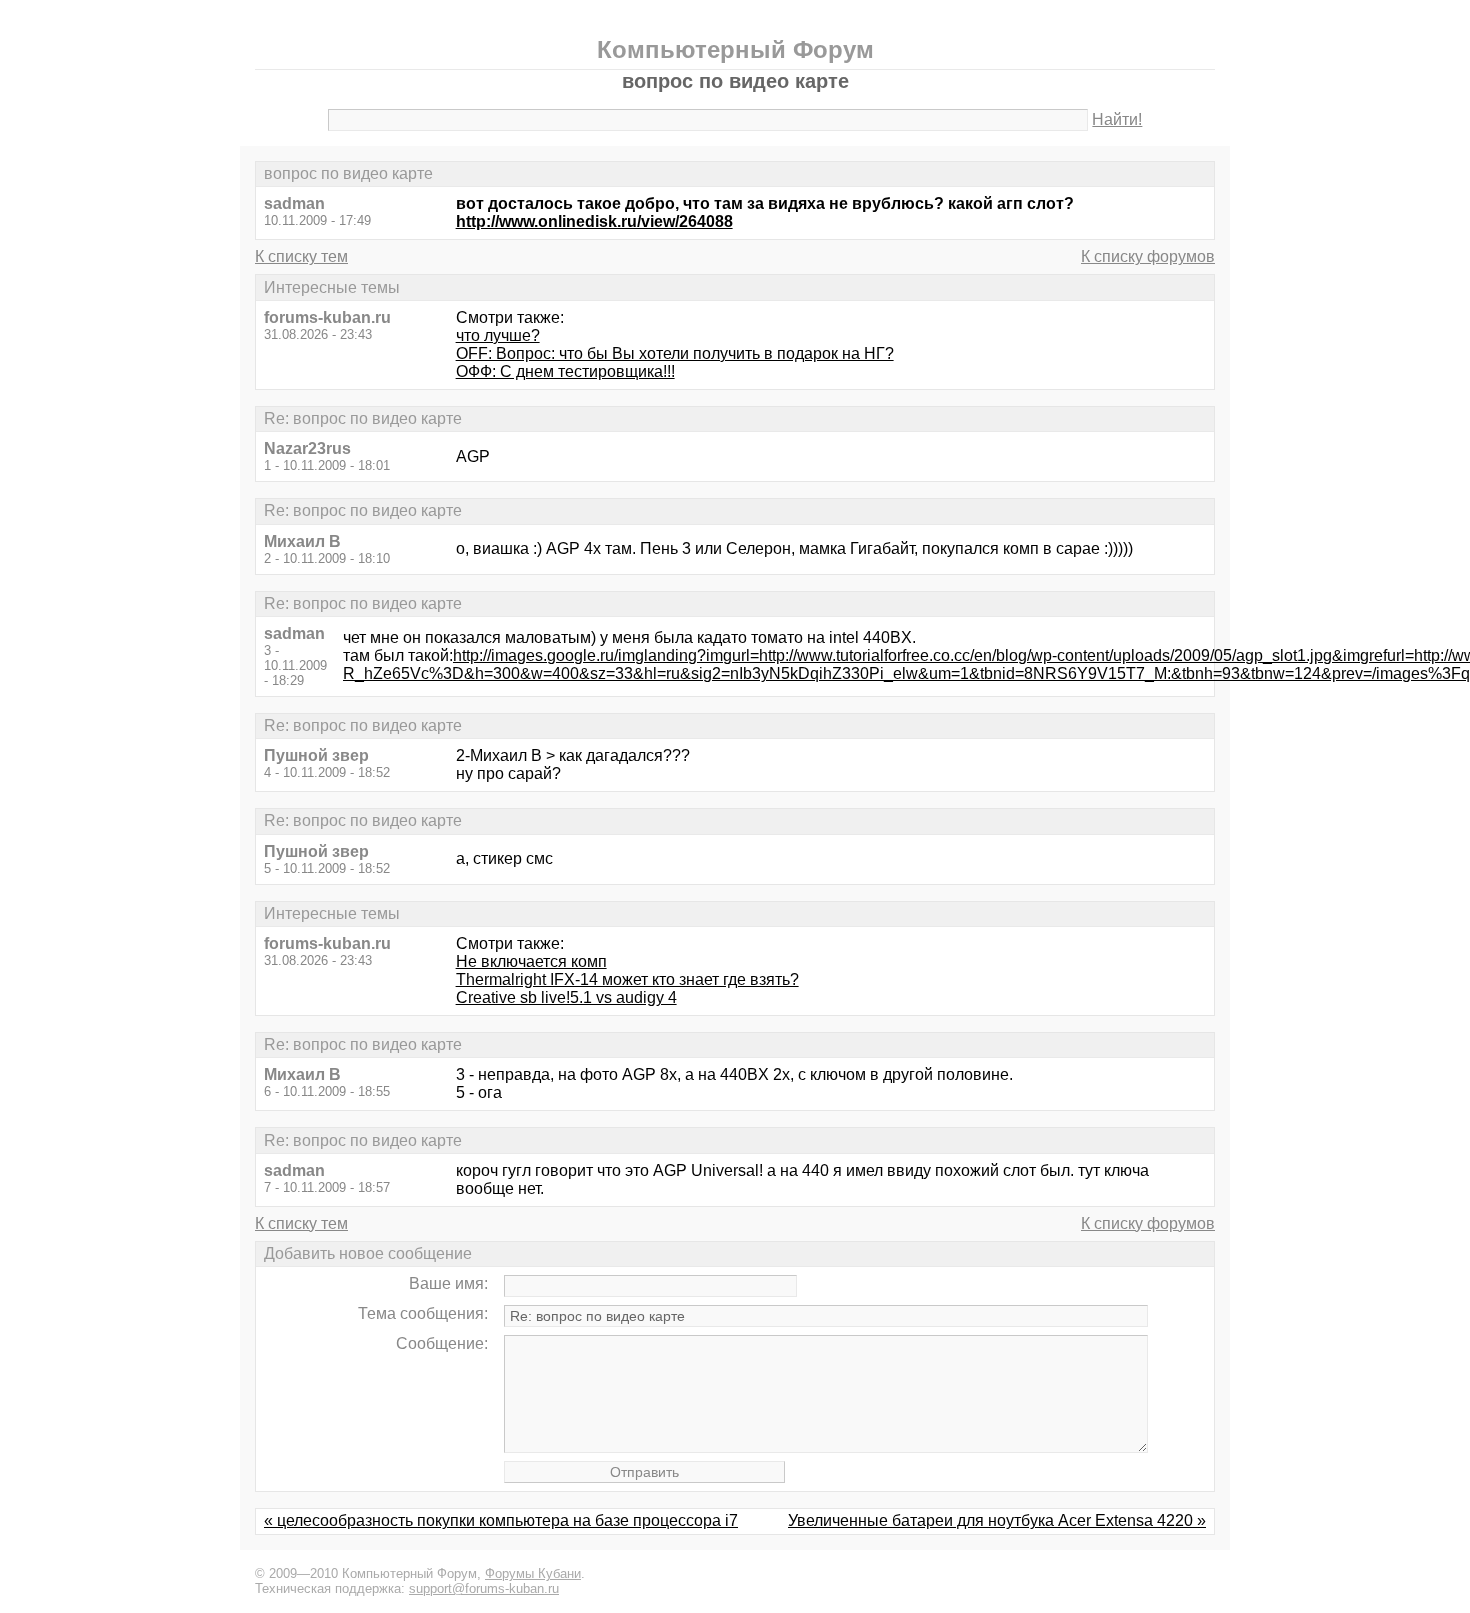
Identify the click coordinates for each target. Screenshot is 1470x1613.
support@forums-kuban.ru (484, 1588)
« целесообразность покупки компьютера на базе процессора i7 (501, 1520)
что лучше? (498, 335)
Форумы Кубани (533, 1573)
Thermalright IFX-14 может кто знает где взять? (627, 979)
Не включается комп (531, 961)
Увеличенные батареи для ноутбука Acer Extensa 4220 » (997, 1520)
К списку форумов (1148, 256)
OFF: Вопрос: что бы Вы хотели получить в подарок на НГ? (675, 353)
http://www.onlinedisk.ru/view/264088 (594, 221)
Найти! (1117, 119)
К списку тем (301, 256)
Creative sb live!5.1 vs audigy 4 (566, 997)
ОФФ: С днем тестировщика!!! (565, 371)
